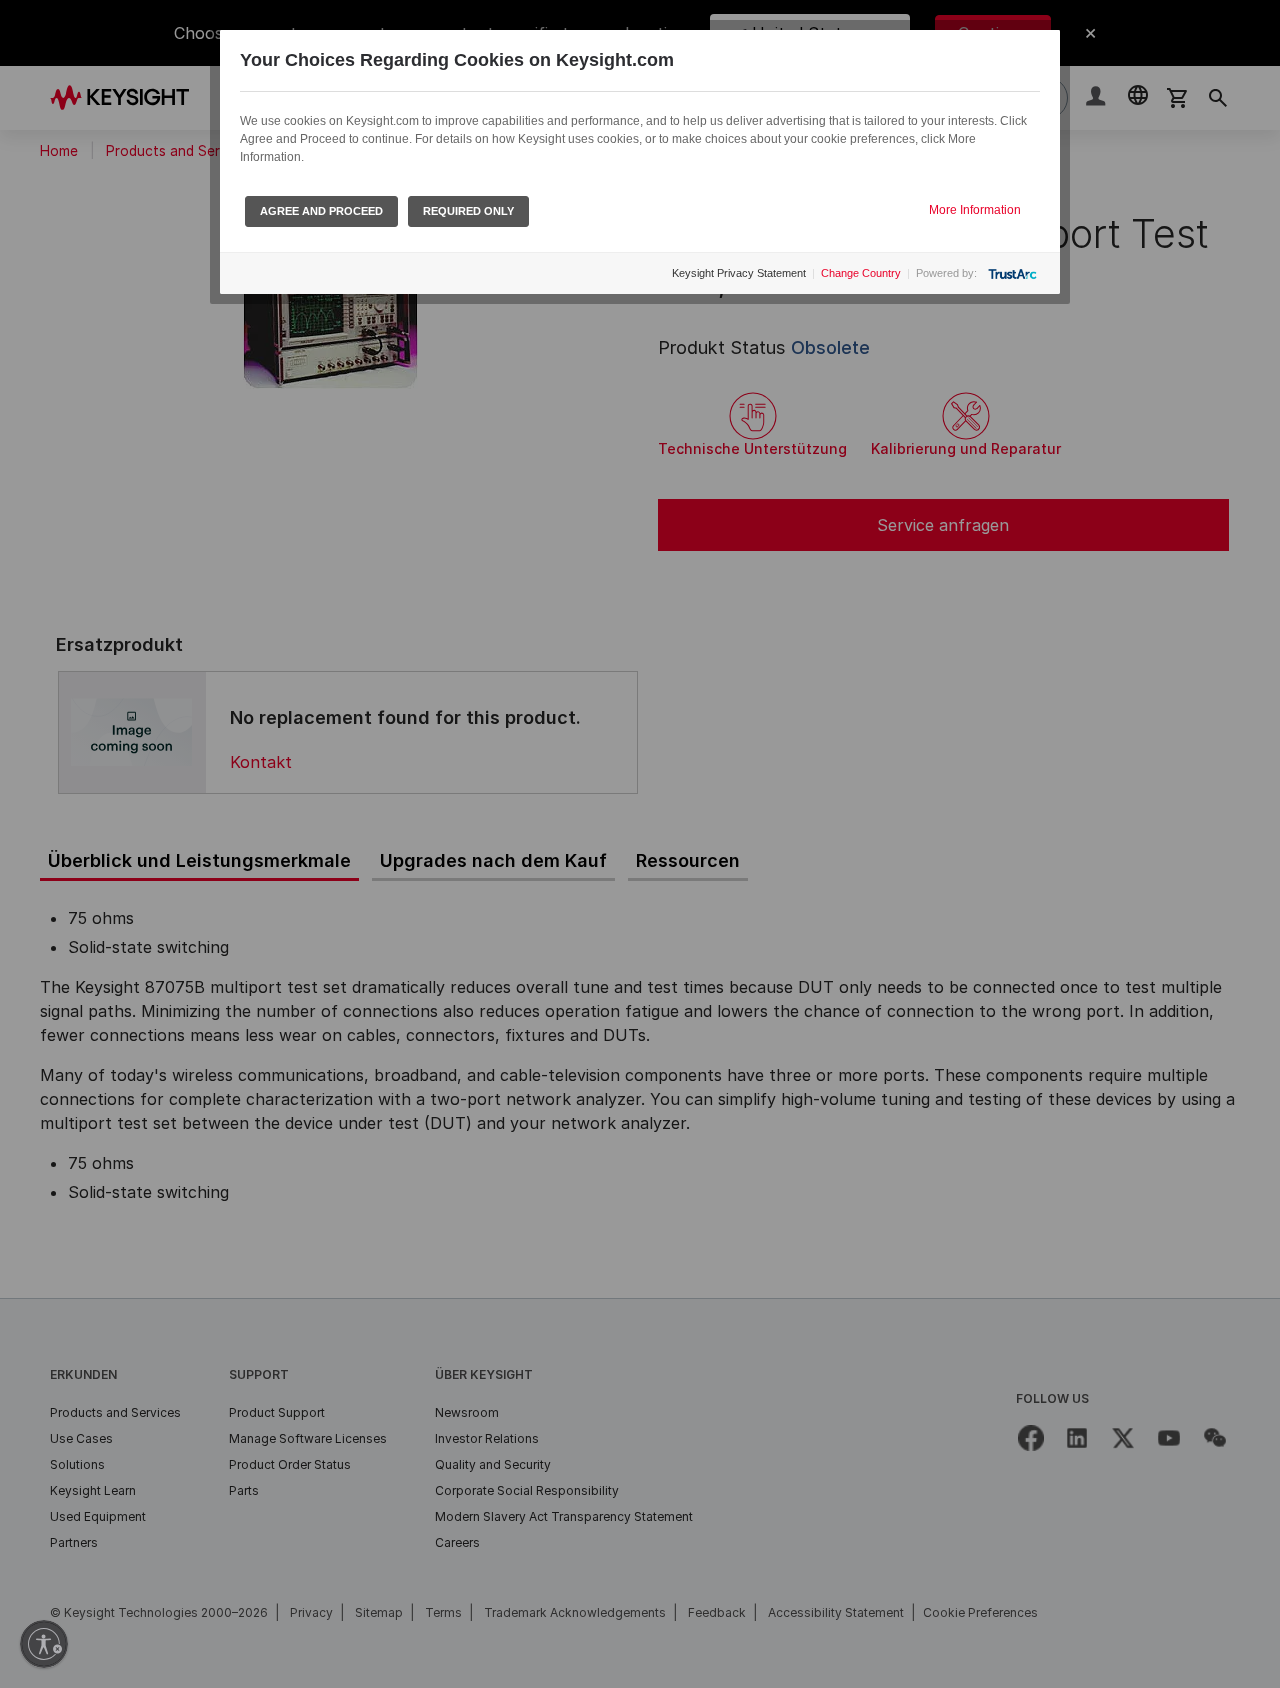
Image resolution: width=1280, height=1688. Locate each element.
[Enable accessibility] (44, 1644)
